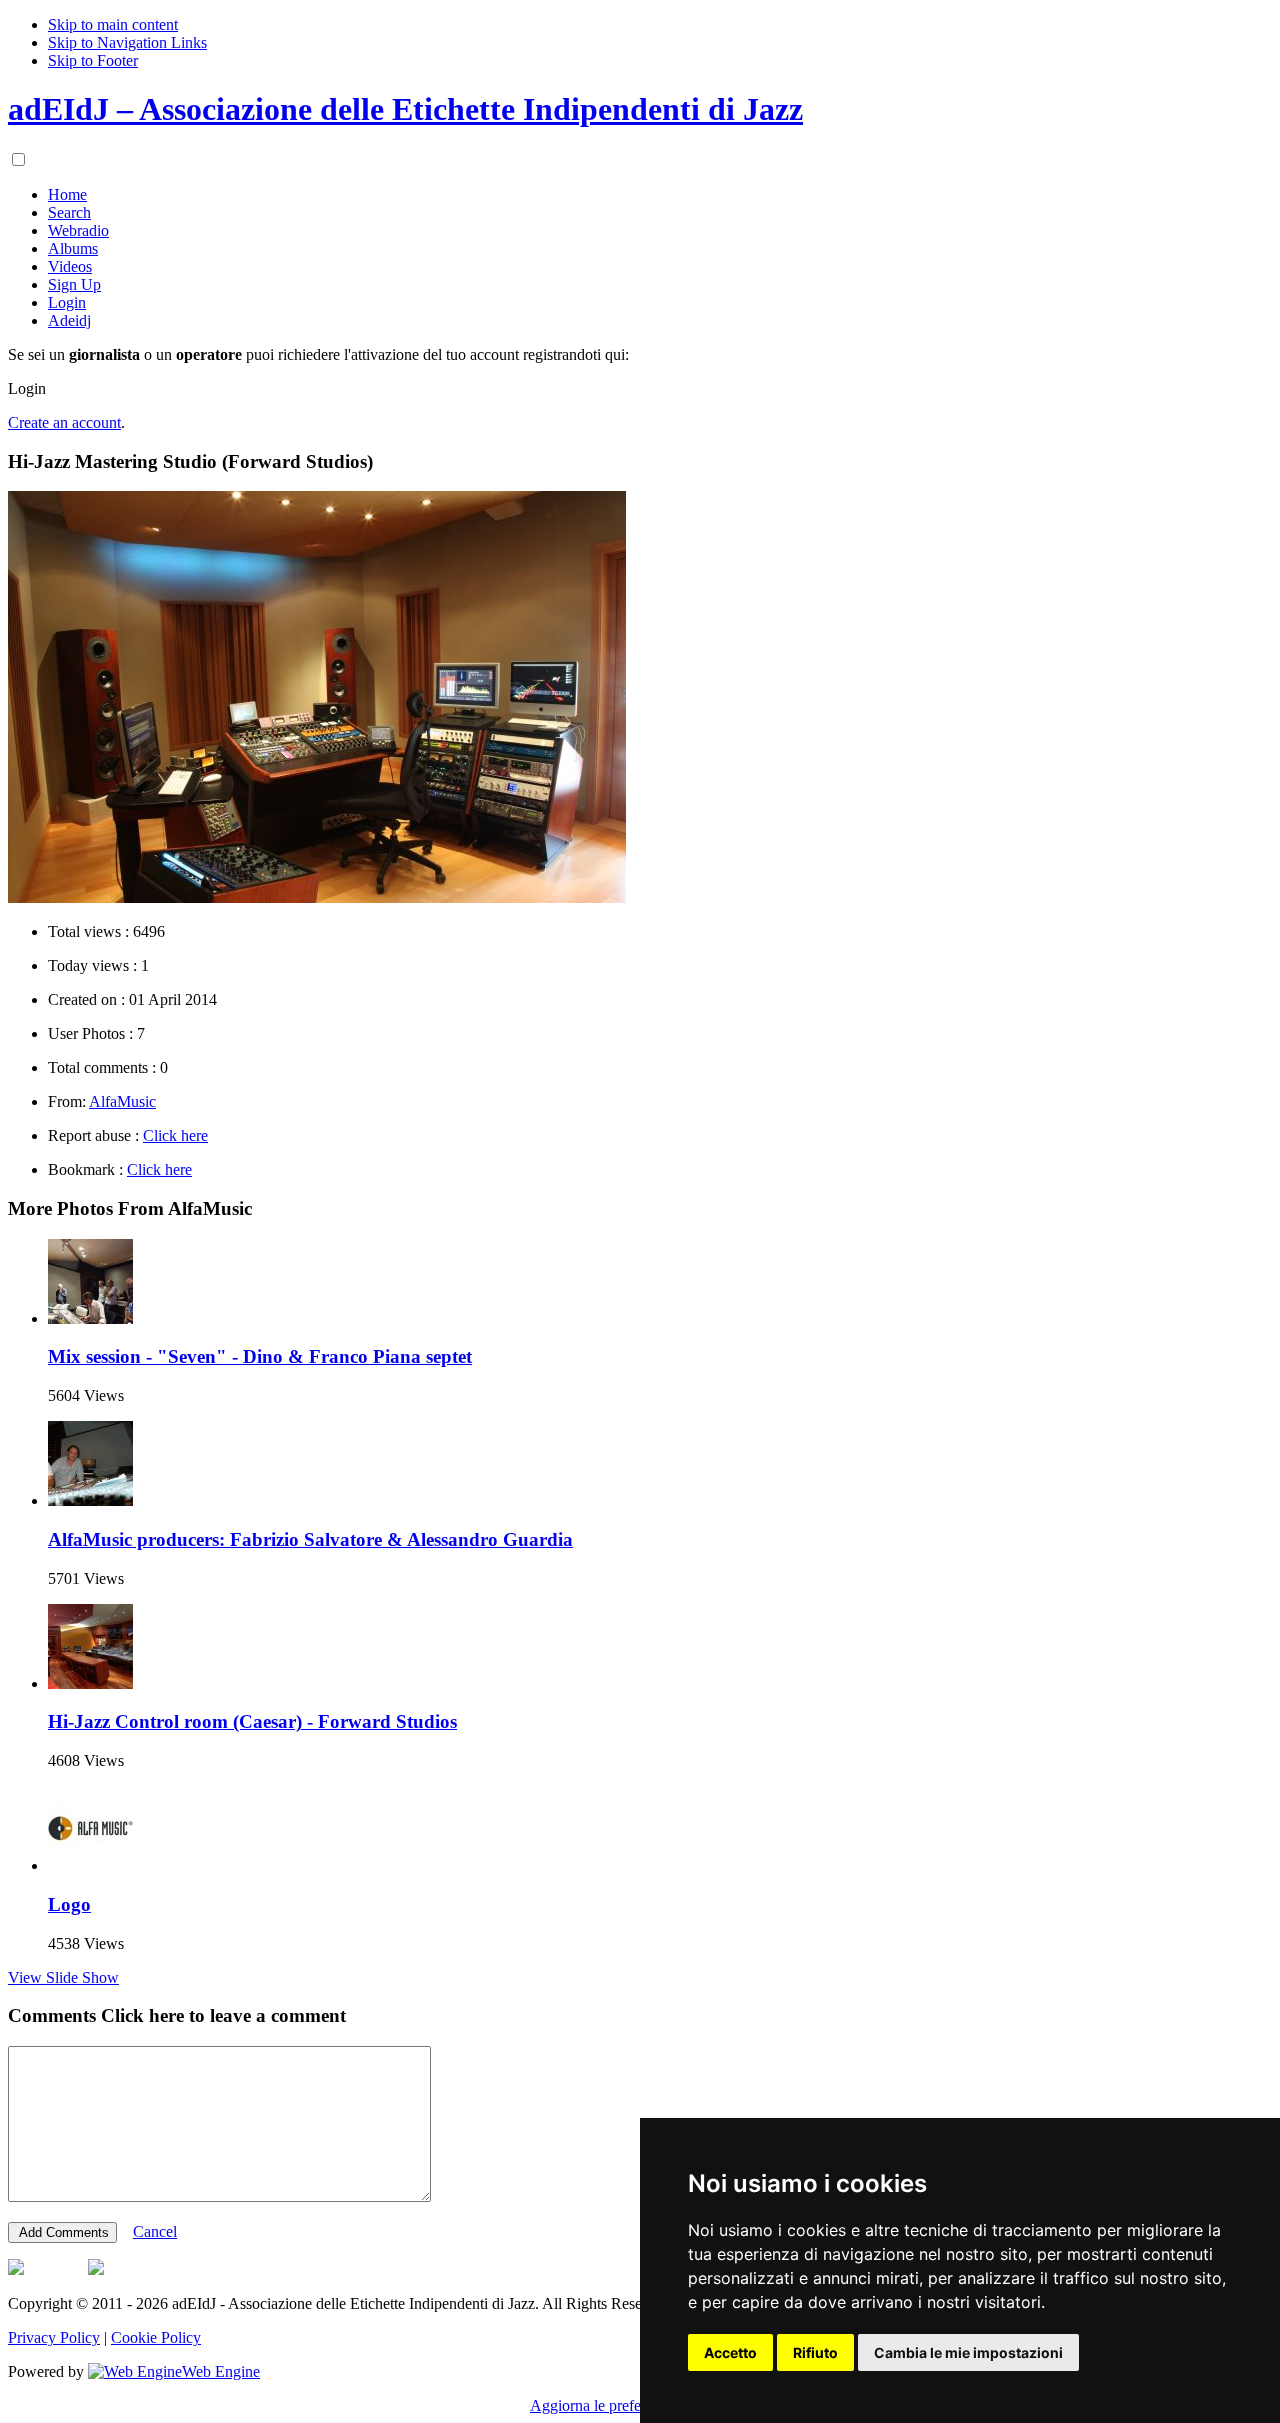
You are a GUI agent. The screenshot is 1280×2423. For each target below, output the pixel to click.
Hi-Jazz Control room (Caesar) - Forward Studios (252, 1721)
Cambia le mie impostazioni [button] (968, 2352)
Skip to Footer (93, 60)
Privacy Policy (54, 2337)
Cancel (155, 2231)
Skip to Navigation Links (127, 42)
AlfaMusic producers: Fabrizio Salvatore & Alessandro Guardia (310, 1539)
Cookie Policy (156, 2337)
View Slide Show (63, 1977)
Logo (69, 1904)
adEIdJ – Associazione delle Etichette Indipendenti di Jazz (405, 109)
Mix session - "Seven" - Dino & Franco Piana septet (260, 1356)
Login (27, 388)
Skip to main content (113, 24)
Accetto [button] (730, 2352)
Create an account (64, 422)
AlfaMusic (122, 1101)
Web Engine (221, 2371)
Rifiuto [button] (815, 2352)
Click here (175, 1135)
